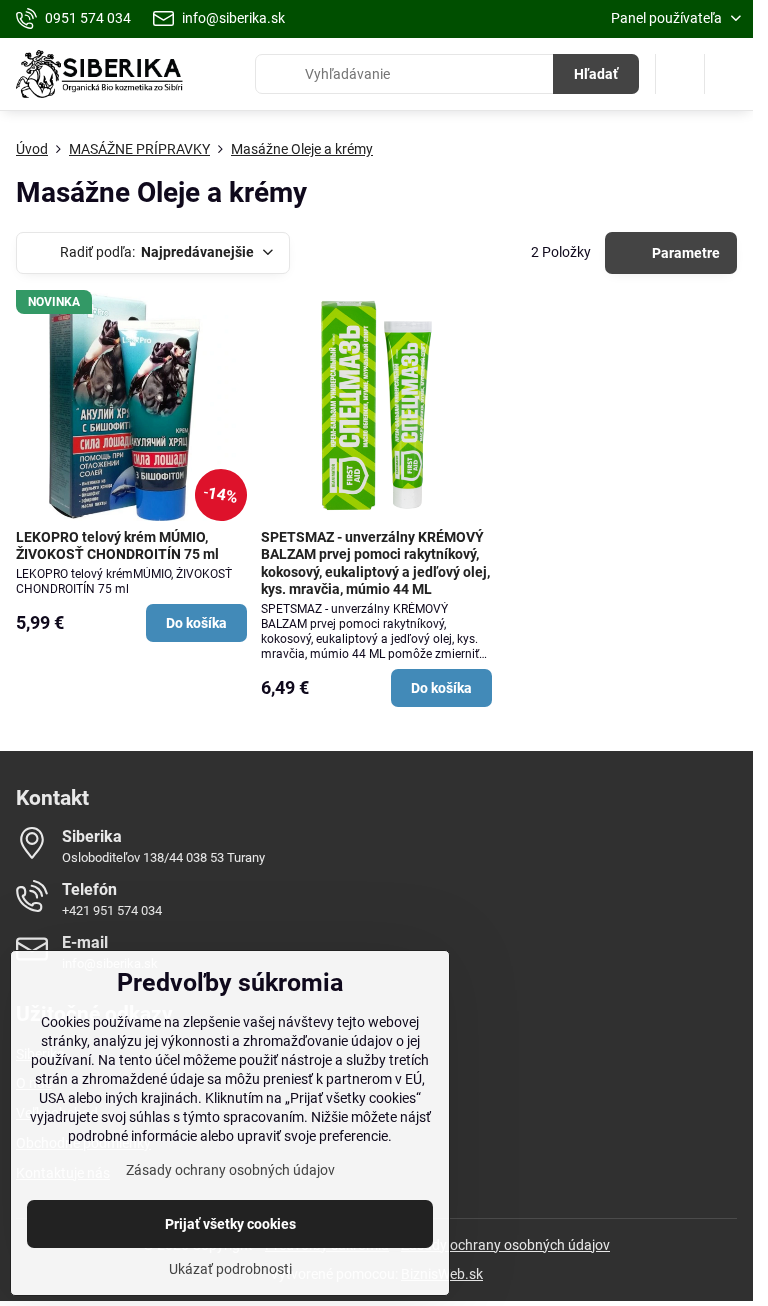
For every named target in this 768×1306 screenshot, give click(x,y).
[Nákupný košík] (680, 74)
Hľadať (596, 74)
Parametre (684, 253)
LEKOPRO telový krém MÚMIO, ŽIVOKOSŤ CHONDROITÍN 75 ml (117, 546)
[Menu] (729, 74)
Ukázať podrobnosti (230, 1269)
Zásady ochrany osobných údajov (505, 1245)
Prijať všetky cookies (230, 1224)
